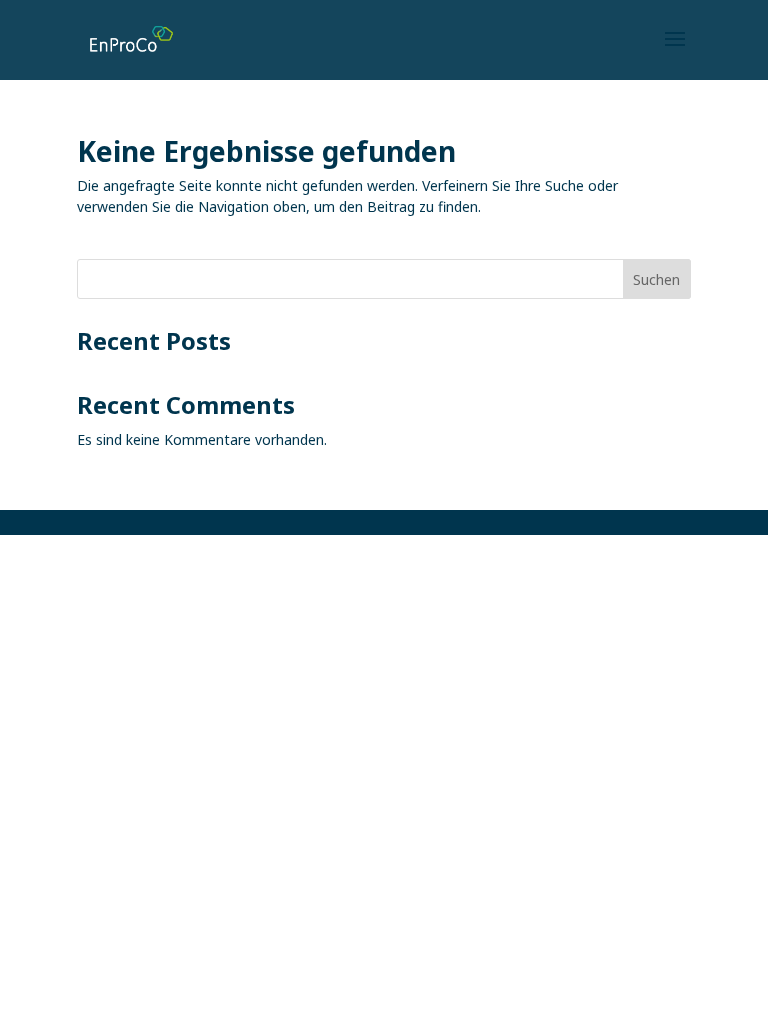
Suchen (656, 279)
